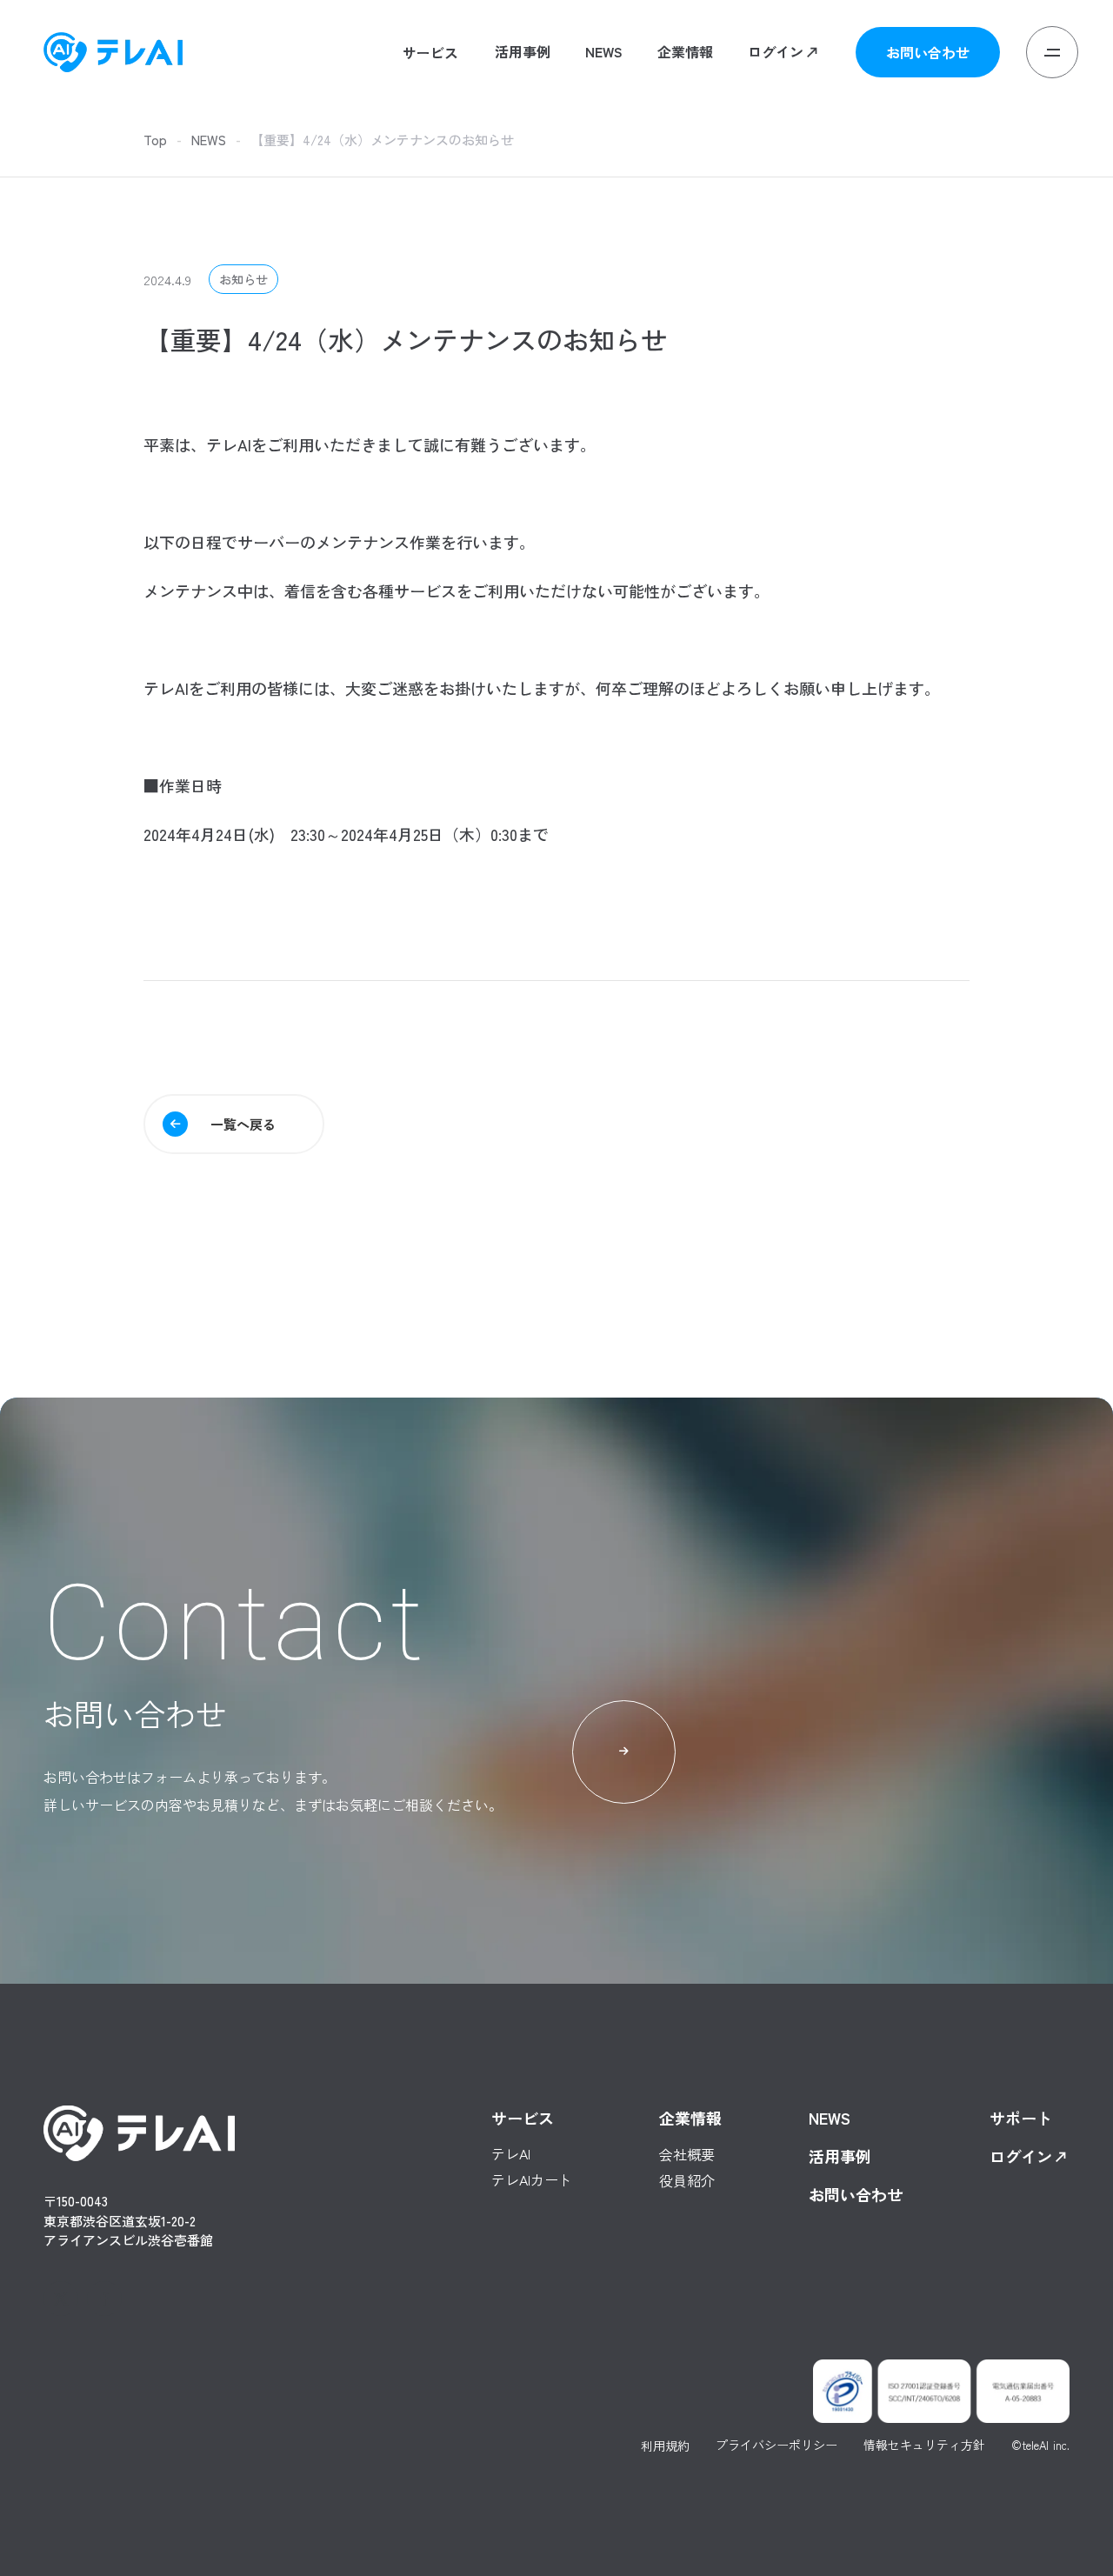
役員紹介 (685, 125)
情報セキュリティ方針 (924, 2446)
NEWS (209, 140)
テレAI (400, 100)
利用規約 (665, 2446)
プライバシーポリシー (776, 2446)
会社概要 (685, 99)
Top (155, 140)
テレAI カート (420, 125)
